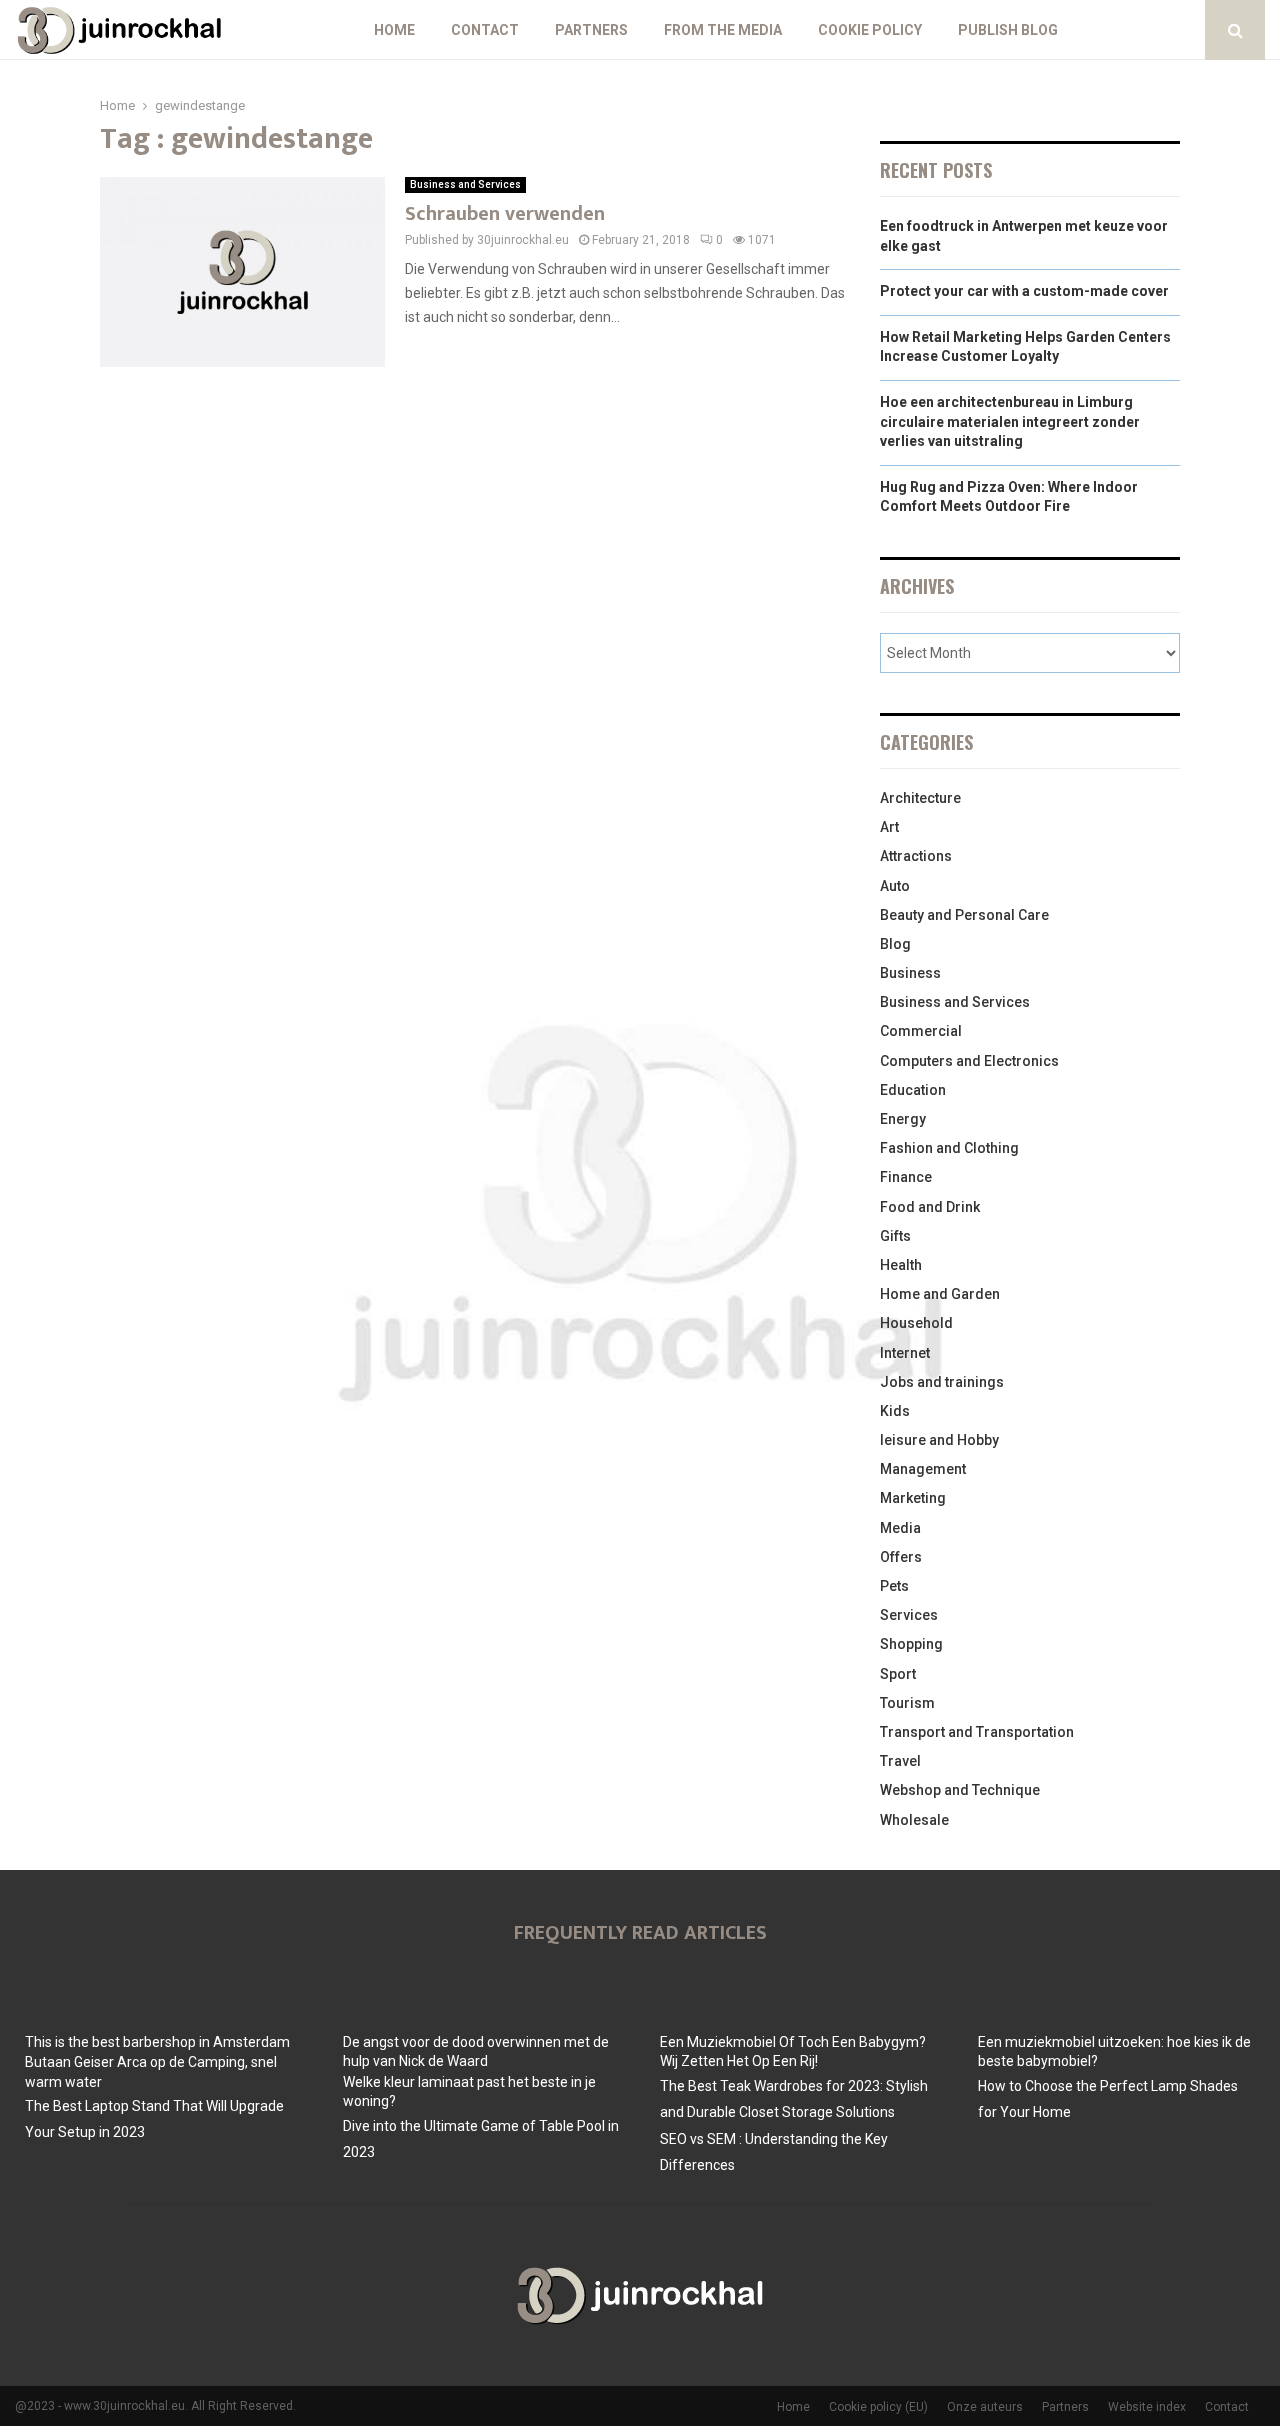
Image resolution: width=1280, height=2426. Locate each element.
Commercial (921, 1031)
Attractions (916, 856)
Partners (591, 30)
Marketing (913, 1498)
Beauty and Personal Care (964, 915)
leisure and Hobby (939, 1440)
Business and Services (465, 184)
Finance (906, 1177)
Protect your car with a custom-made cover (1024, 291)
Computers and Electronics (969, 1061)
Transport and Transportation (977, 1732)
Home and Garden (940, 1294)
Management (923, 1469)
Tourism (907, 1703)
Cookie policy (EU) (878, 2407)
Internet (905, 1353)
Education (913, 1090)
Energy (903, 1119)
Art (889, 827)
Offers (901, 1557)
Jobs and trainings (942, 1382)
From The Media (723, 30)
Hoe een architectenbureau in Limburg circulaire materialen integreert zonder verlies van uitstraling (1010, 421)
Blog (895, 944)
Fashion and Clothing (949, 1148)
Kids (895, 1411)
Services (909, 1615)
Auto (895, 886)
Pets (894, 1586)
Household (916, 1323)
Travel (900, 1761)
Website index (1147, 2407)
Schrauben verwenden (505, 214)
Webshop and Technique (960, 1790)
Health (901, 1265)
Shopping (911, 1644)
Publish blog (1008, 30)
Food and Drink (930, 1207)
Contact (485, 30)
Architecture (920, 798)
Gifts (895, 1236)
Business (910, 973)
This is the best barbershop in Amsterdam (157, 2042)
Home (394, 30)
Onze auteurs (985, 2407)
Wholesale (914, 1820)
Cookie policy (870, 30)
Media (900, 1528)
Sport (898, 1674)
